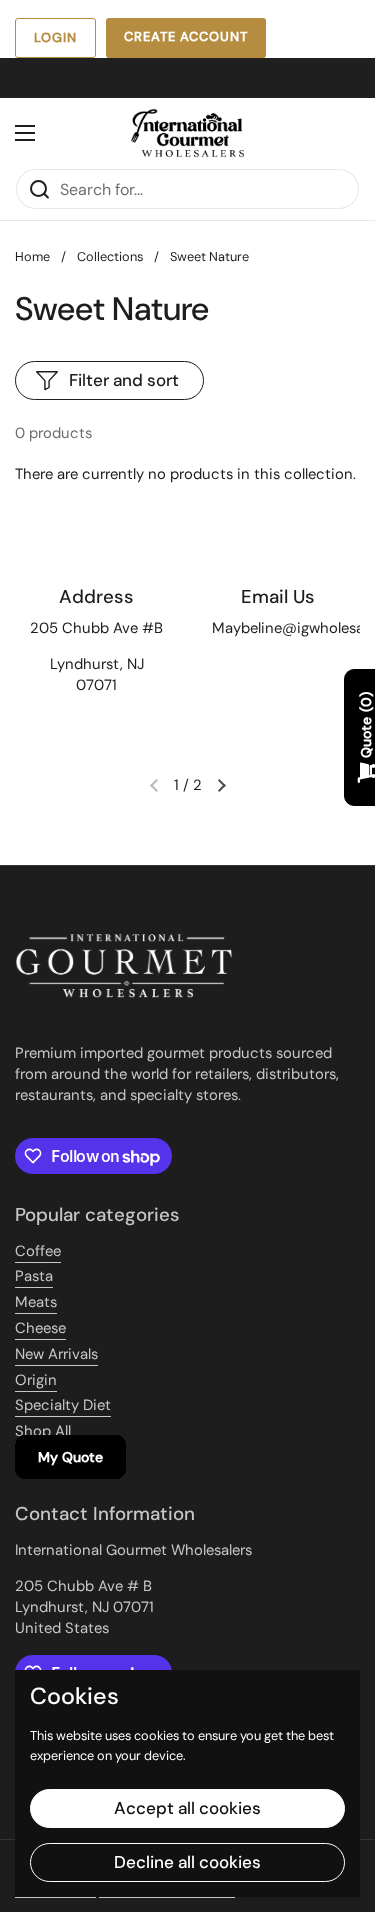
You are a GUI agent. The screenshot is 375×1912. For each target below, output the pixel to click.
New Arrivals (56, 1354)
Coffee (38, 1251)
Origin (36, 1380)
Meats (36, 1302)
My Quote (70, 1457)
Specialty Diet (63, 1405)
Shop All (43, 1431)
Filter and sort (124, 380)
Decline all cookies (187, 1862)
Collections (110, 256)
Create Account (186, 36)
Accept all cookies (187, 1808)
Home (32, 256)
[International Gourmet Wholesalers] (187, 133)
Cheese (40, 1328)
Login (55, 37)
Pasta (34, 1276)
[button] (222, 785)
